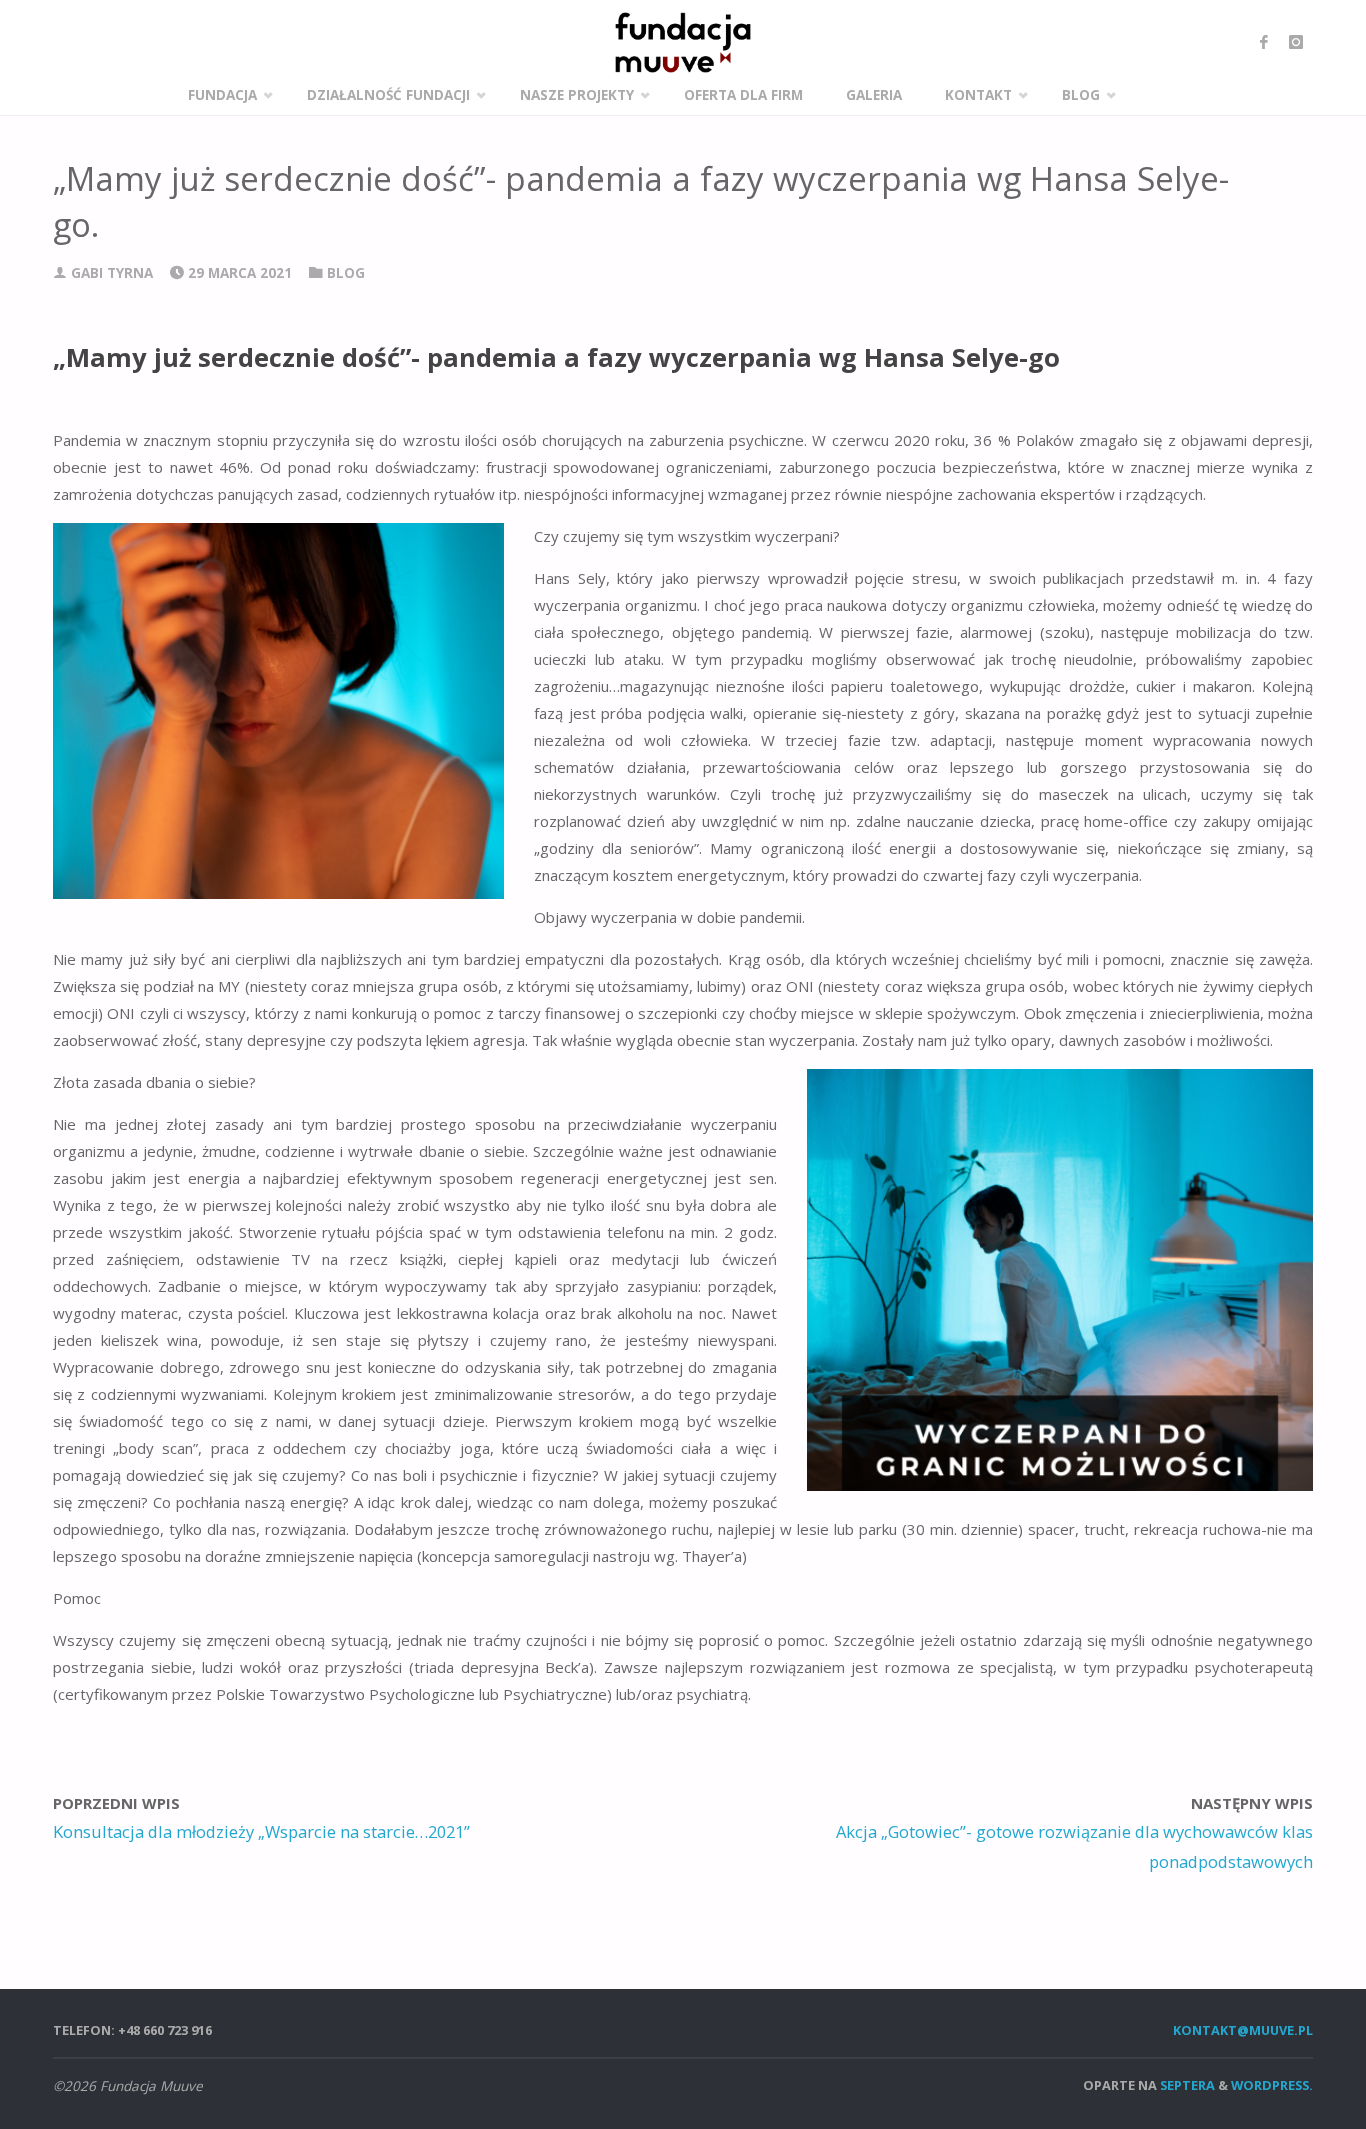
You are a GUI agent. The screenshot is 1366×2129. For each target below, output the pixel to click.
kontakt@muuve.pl (1243, 2030)
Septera (1186, 2085)
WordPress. (1272, 2085)
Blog (346, 273)
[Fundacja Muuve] (683, 42)
